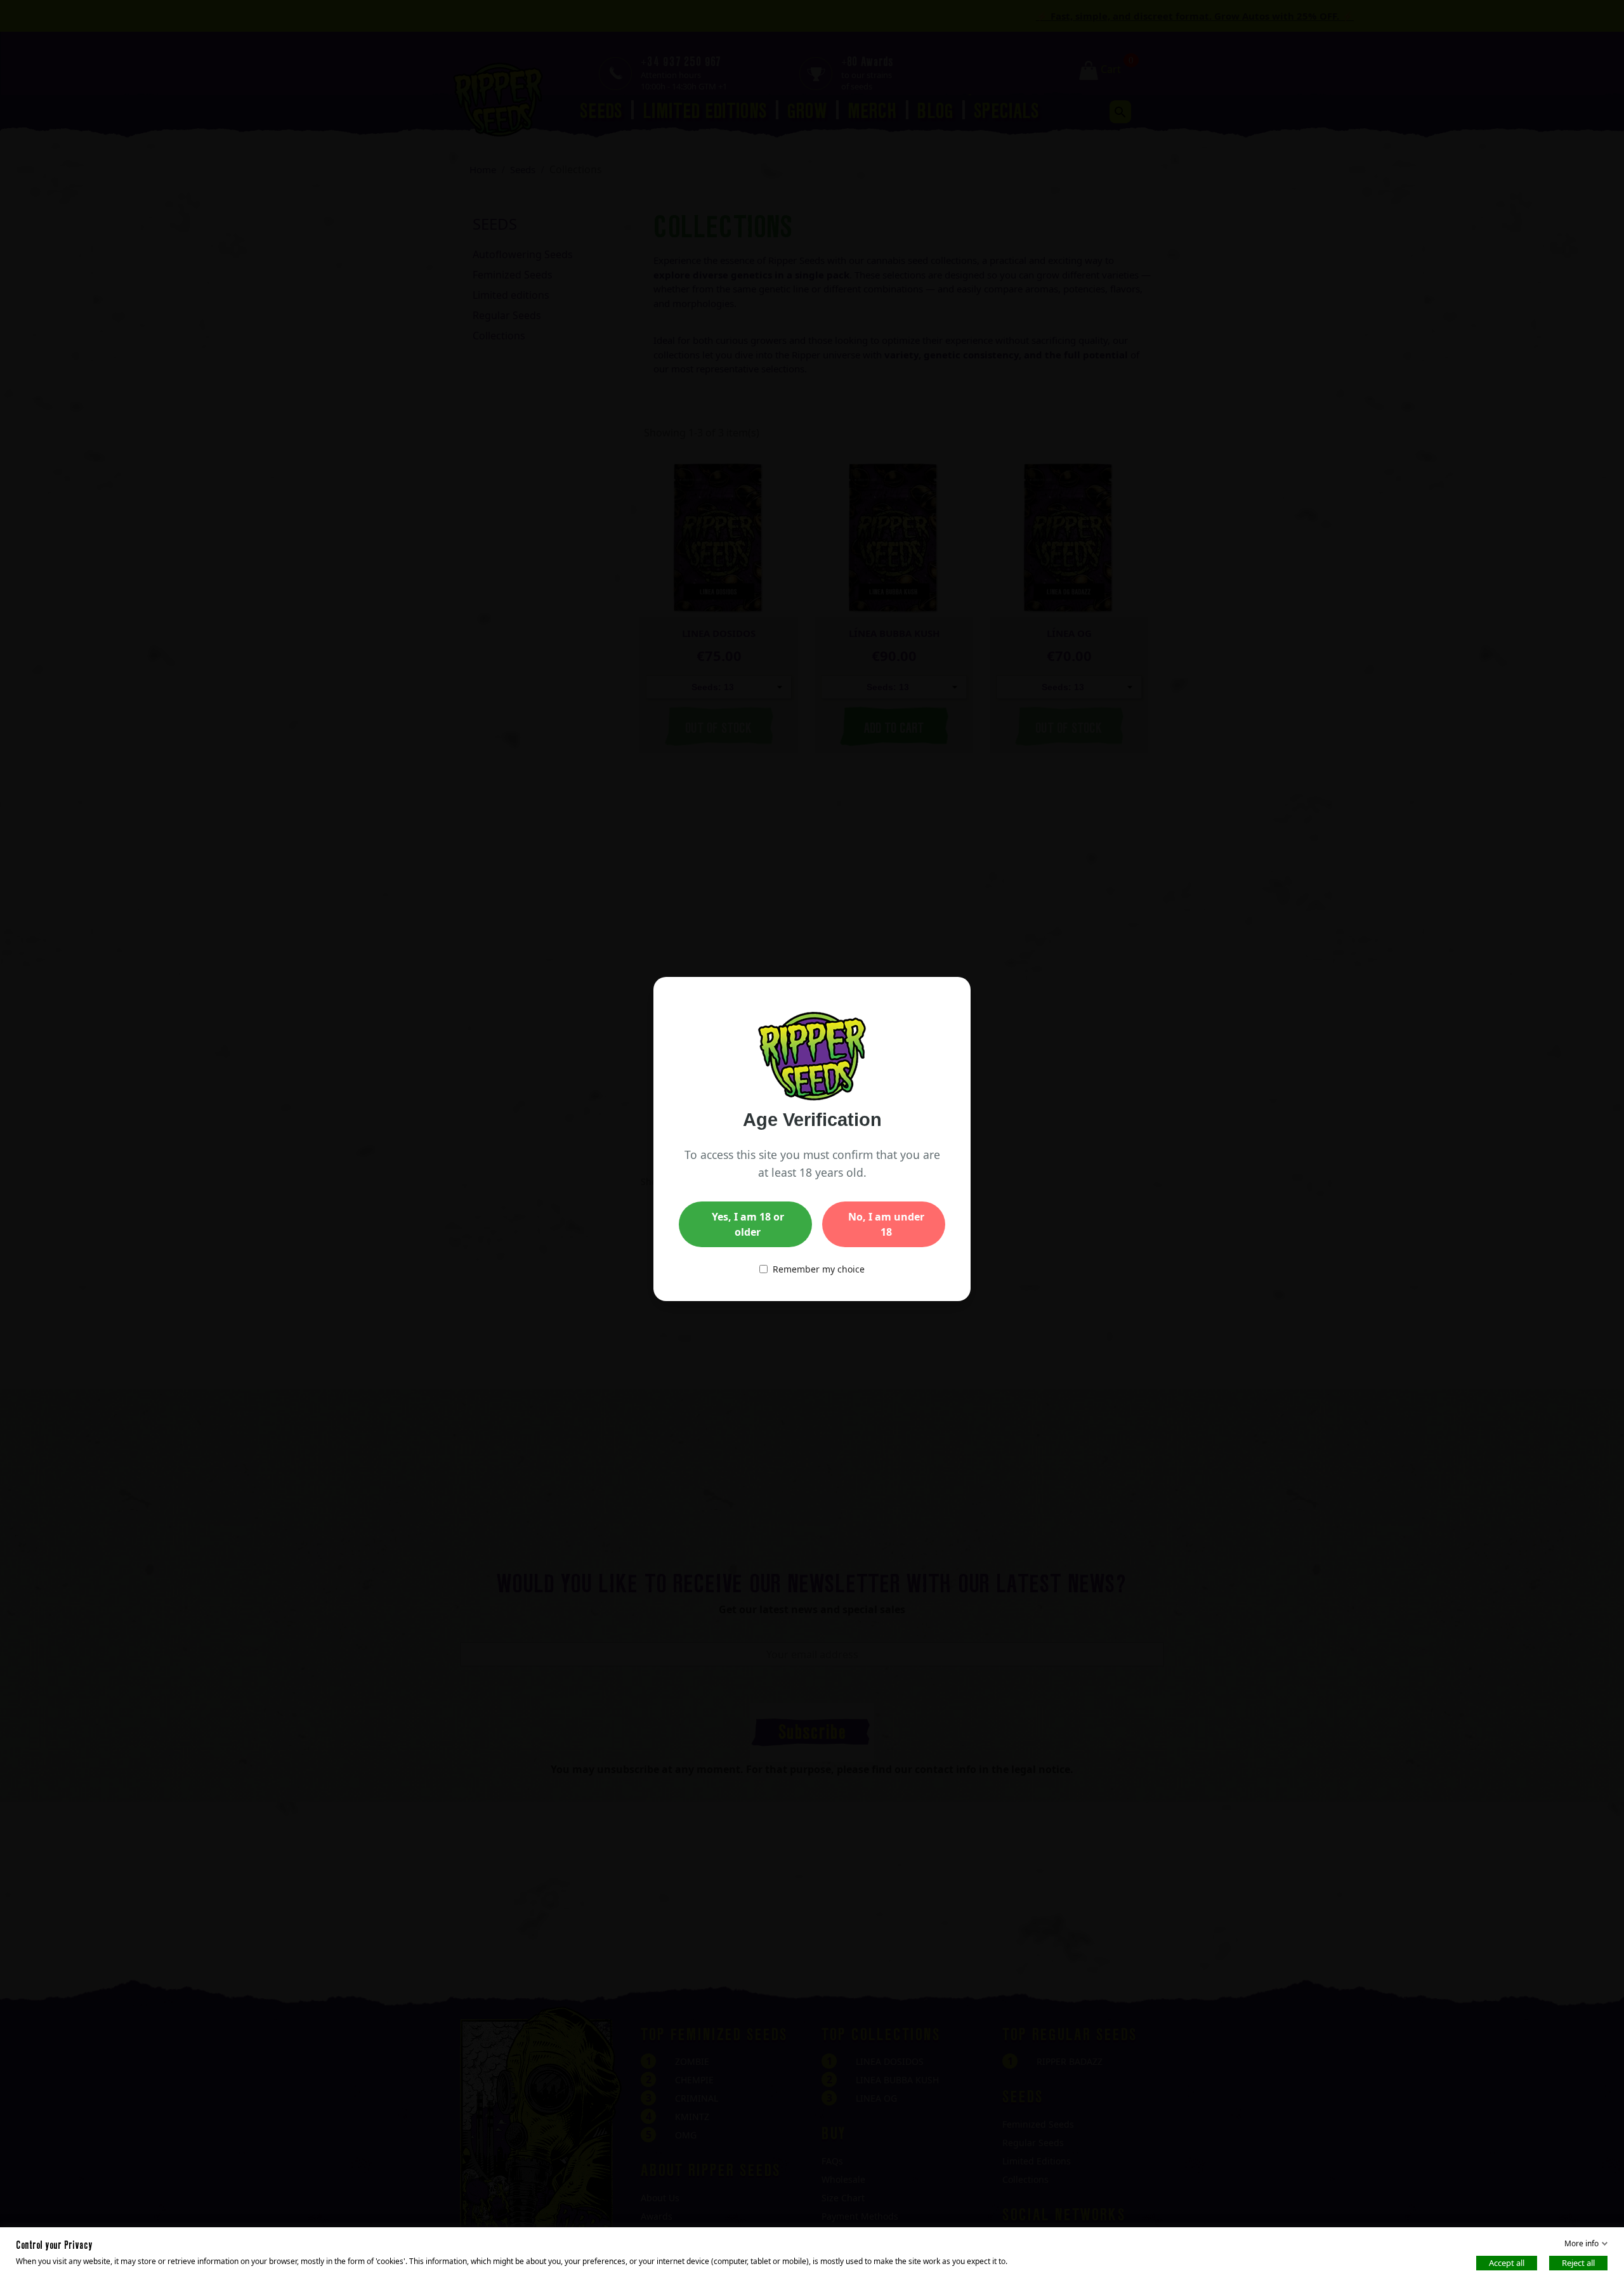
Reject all (1578, 2263)
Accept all (1507, 2263)
